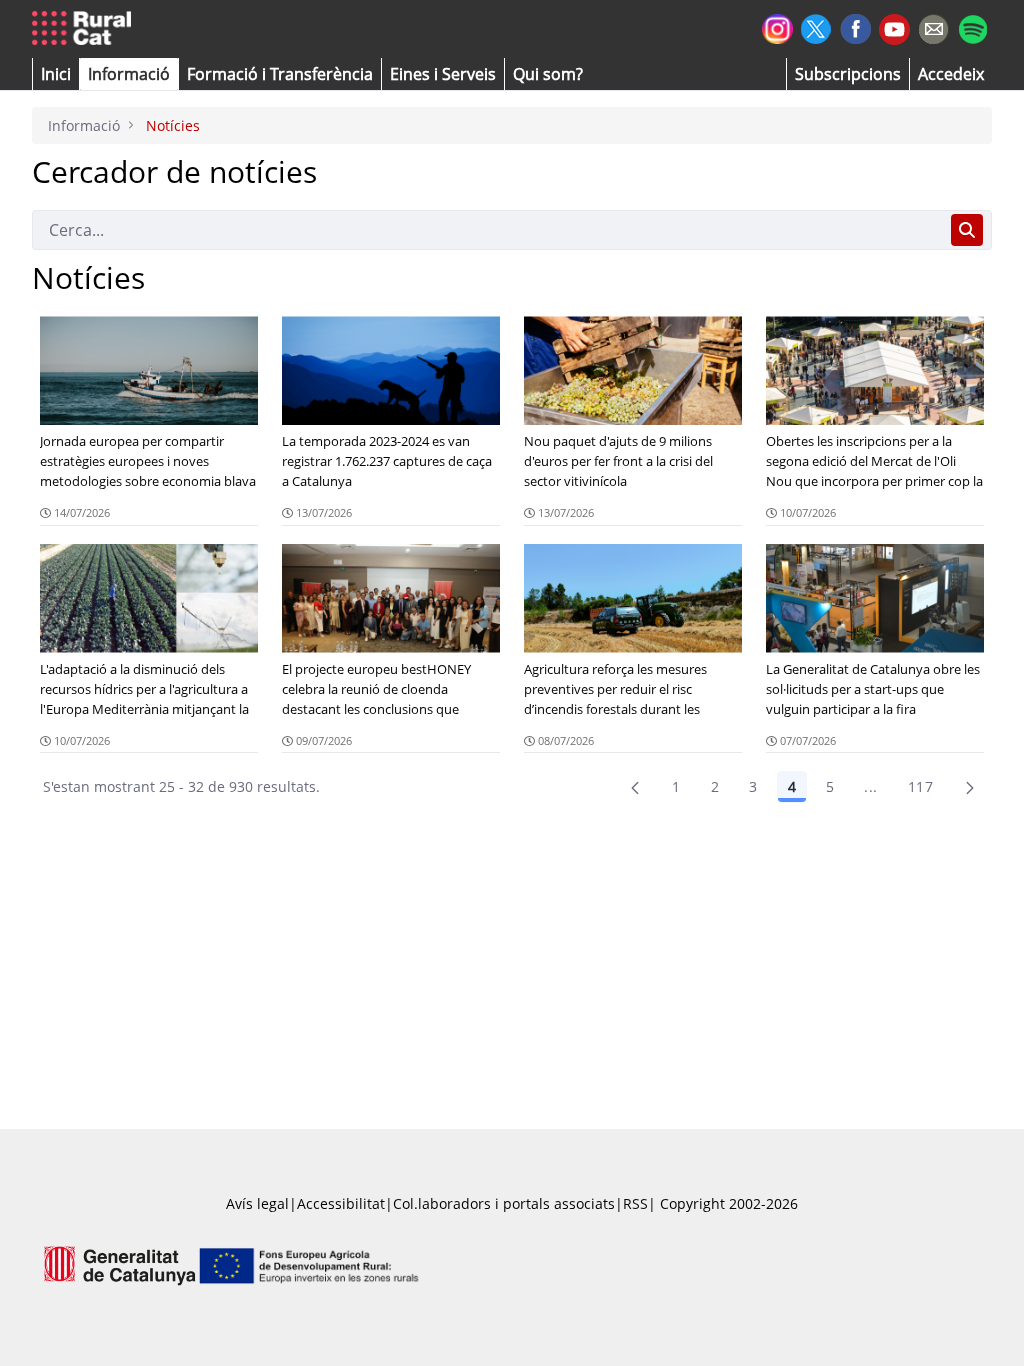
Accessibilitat (341, 1203)
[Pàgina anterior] (635, 787)
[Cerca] (967, 230)
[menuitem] (280, 74)
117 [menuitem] (920, 786)
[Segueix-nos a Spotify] (972, 26)
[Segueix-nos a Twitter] (816, 26)
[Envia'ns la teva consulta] (933, 26)
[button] (56, 74)
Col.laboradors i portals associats (504, 1203)
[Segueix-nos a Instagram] (777, 26)
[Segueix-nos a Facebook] (855, 26)
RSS (635, 1203)
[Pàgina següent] (970, 787)
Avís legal (257, 1203)
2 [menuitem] (715, 786)
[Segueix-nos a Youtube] (894, 27)
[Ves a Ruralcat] (85, 29)
